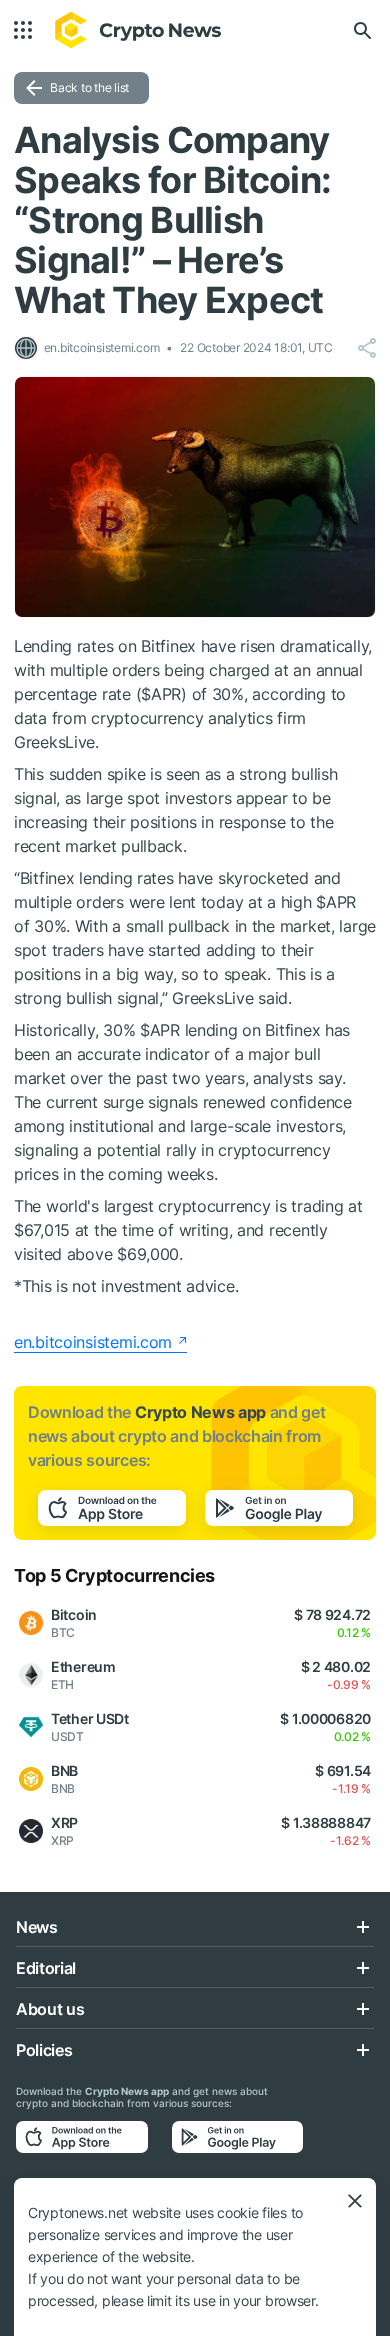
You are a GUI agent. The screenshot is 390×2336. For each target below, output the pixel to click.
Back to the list (89, 87)
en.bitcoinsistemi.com (93, 1342)
